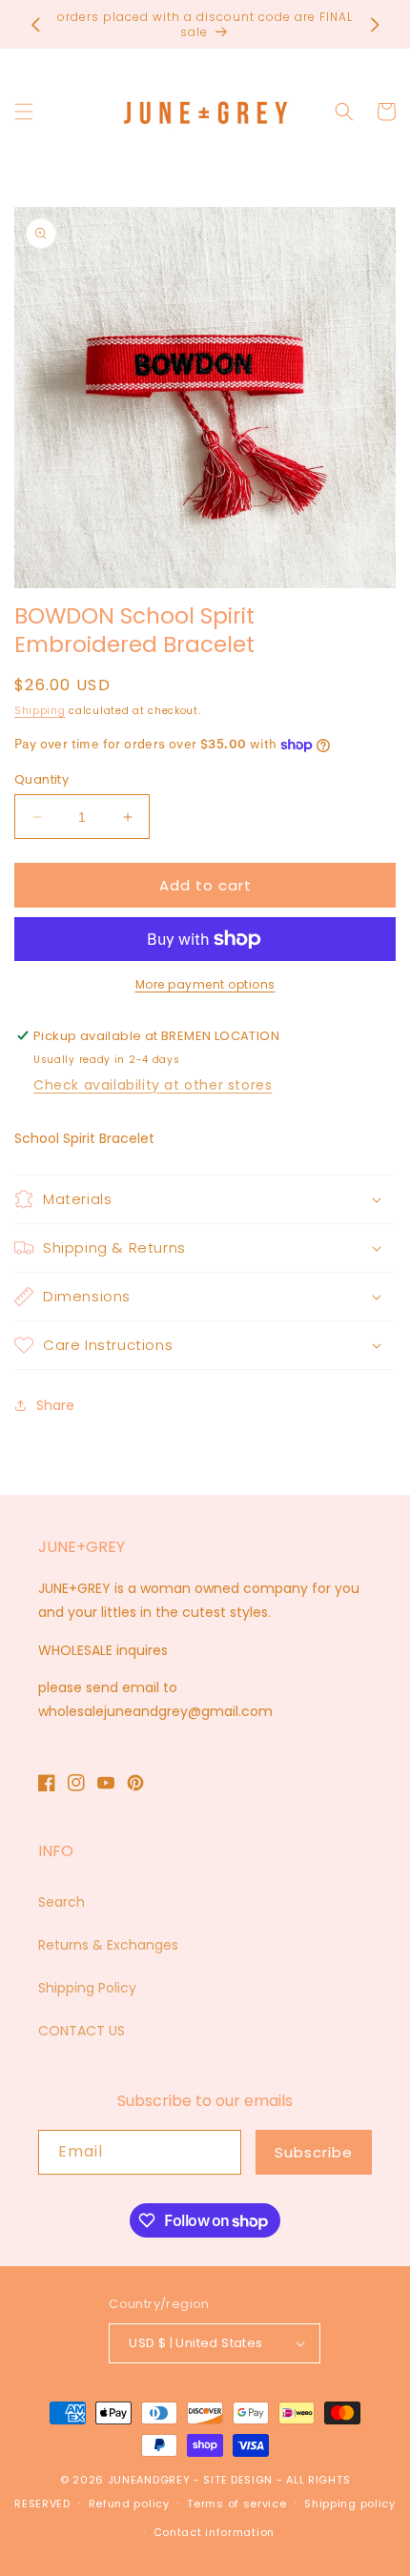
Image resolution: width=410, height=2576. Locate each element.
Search (61, 1902)
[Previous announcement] (35, 25)
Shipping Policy (87, 1988)
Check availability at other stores (153, 1085)
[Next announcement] (375, 25)
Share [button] (55, 1405)
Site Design (238, 2480)
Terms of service (236, 2504)
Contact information (214, 2532)
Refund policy (129, 2504)
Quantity (41, 779)
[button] (24, 112)
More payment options (205, 984)
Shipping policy (350, 2504)
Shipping (40, 711)
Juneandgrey (149, 2480)
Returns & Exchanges (108, 1945)
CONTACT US (82, 2031)
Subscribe (314, 2152)
